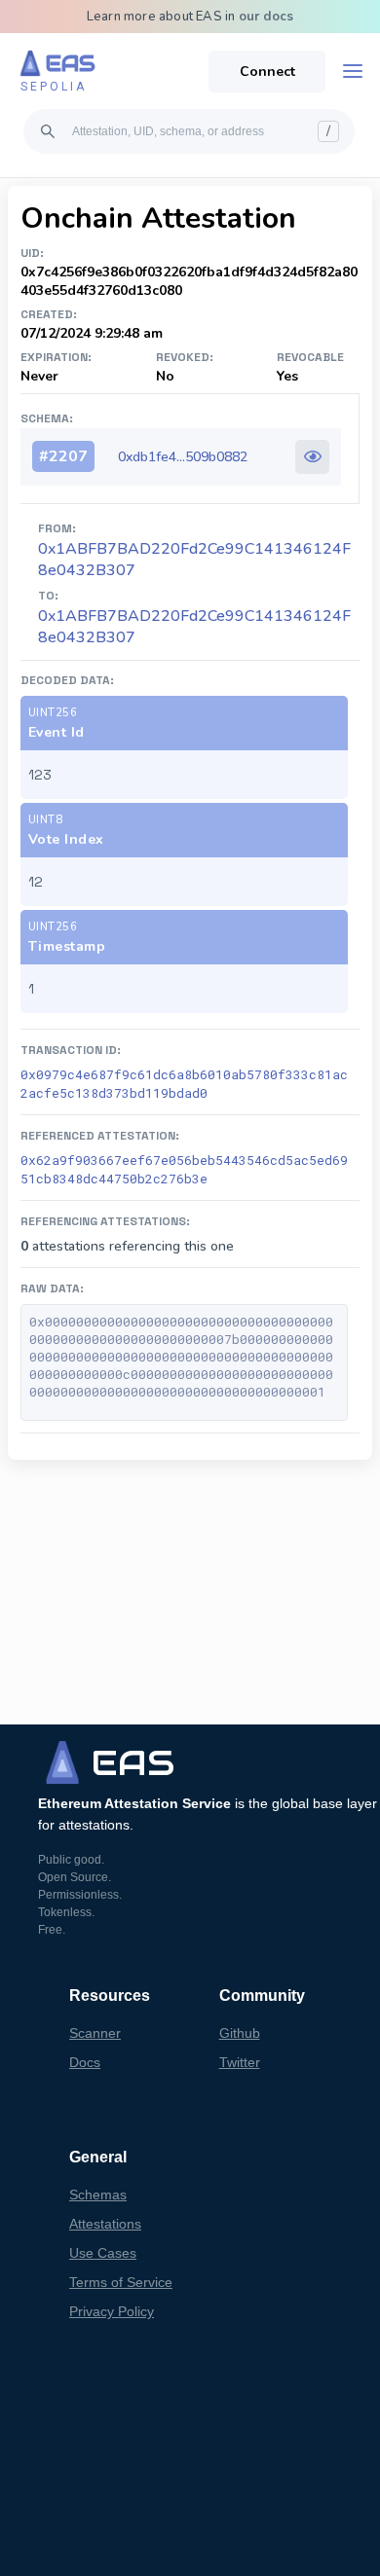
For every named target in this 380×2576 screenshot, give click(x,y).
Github (240, 2033)
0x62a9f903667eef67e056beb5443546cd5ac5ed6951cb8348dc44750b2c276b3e (184, 1169)
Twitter (240, 2062)
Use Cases (103, 2253)
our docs (266, 17)
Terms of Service (121, 2282)
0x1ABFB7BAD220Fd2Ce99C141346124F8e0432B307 (194, 627)
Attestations (105, 2224)
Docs (85, 2062)
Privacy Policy (112, 2311)
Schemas (98, 2195)
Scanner (95, 2033)
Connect (267, 72)
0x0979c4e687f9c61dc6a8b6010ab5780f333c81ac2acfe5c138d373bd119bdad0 (184, 1084)
